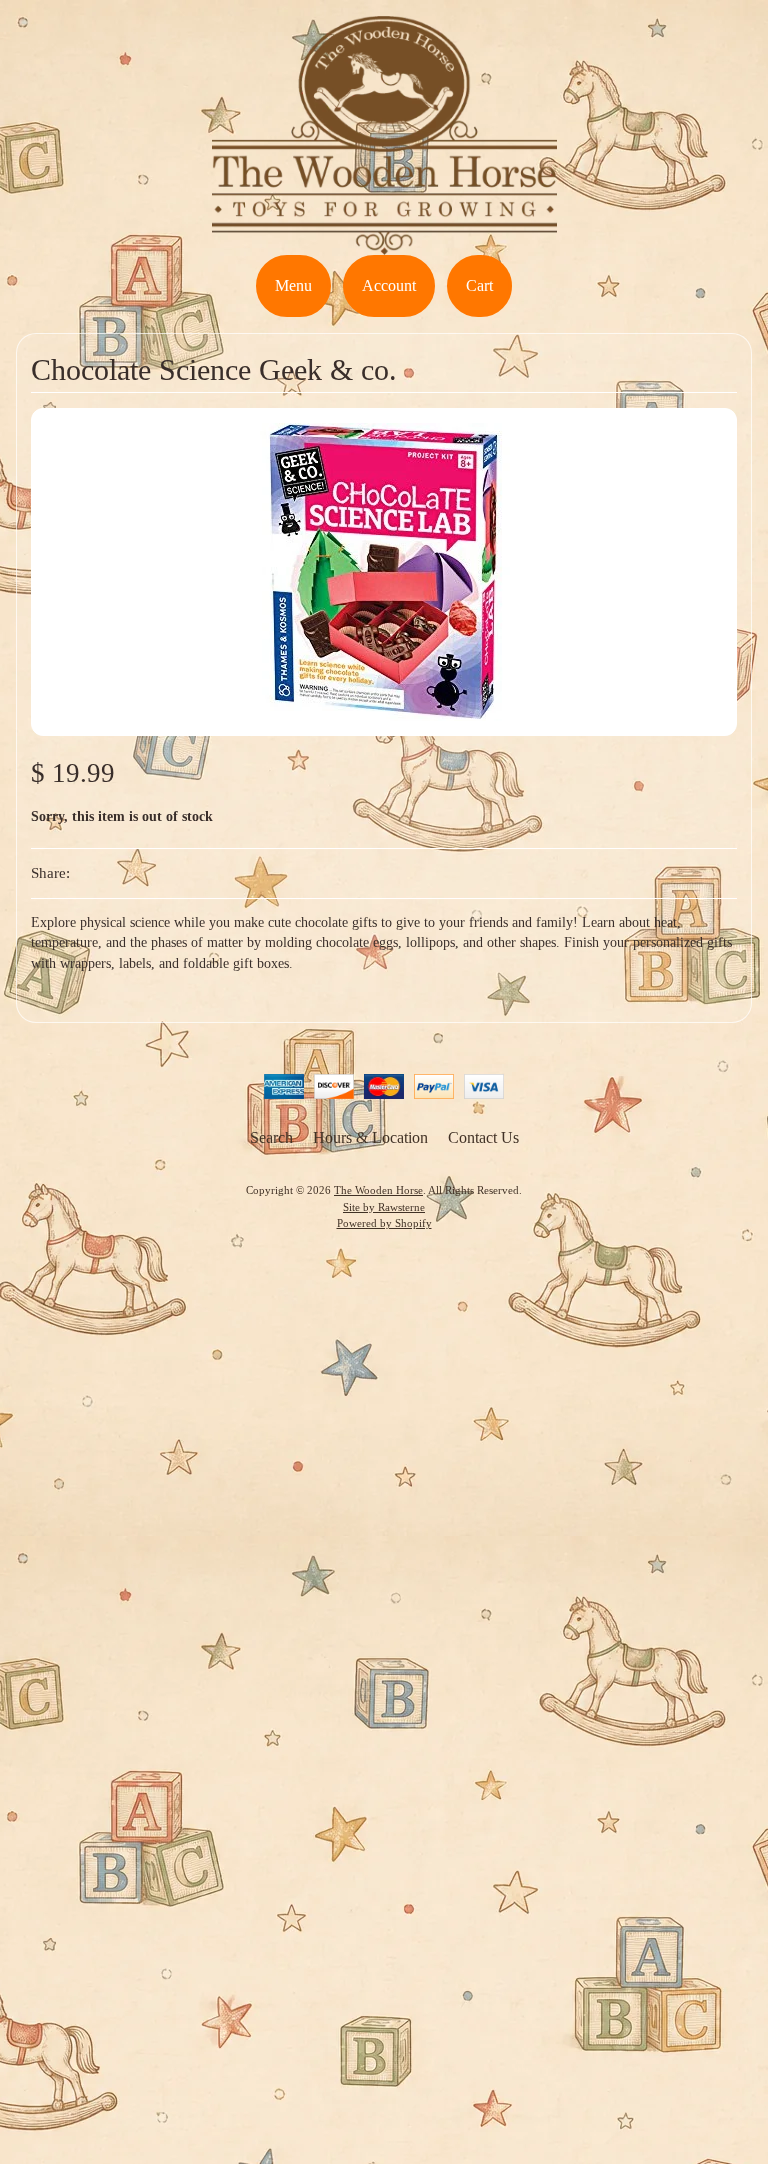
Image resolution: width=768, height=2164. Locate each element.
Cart (479, 285)
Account (389, 285)
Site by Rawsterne (384, 1207)
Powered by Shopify (384, 1223)
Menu (293, 285)
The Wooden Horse (378, 1190)
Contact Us (483, 1137)
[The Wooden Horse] (384, 242)
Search (271, 1137)
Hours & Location (370, 1137)
